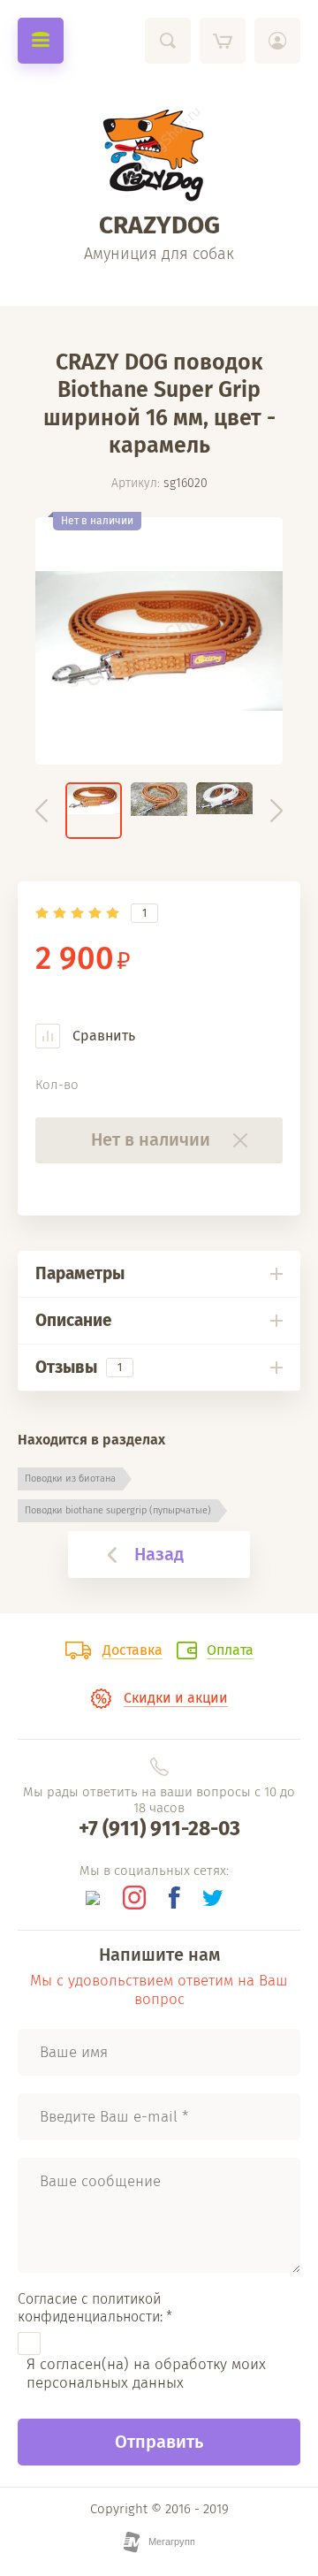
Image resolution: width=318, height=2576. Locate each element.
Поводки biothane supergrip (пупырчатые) (118, 1510)
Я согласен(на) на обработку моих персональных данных (146, 2374)
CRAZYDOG (159, 225)
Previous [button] (42, 811)
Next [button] (276, 811)
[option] (159, 641)
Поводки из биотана (70, 1479)
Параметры (80, 1273)
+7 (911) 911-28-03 (159, 1828)
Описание (73, 1320)
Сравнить (102, 1036)
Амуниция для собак (159, 254)
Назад (159, 1554)
